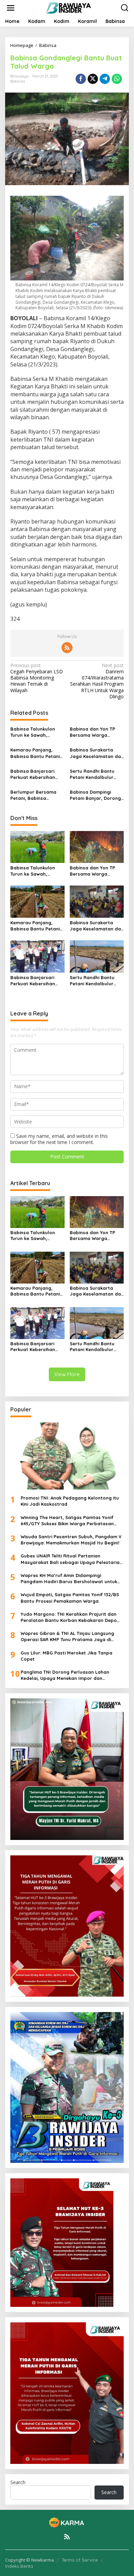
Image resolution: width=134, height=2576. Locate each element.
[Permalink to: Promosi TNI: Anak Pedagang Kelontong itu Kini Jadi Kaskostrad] (67, 1456)
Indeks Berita (19, 2566)
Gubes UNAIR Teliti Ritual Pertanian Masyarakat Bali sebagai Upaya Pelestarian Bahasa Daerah (71, 1559)
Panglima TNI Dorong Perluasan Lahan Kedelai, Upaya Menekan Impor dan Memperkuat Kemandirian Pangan (65, 1675)
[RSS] (67, 648)
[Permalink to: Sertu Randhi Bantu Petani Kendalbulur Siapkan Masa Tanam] (97, 956)
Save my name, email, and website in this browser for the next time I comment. (59, 1139)
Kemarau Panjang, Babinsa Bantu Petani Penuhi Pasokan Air (35, 753)
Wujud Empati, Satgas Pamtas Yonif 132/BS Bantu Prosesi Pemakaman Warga (70, 1598)
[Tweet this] (93, 79)
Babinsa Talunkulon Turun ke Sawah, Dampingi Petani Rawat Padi (37, 732)
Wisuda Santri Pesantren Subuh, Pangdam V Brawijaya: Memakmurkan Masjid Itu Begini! (71, 1540)
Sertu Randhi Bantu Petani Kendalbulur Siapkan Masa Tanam (94, 774)
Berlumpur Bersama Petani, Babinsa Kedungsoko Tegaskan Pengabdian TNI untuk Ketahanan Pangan (36, 795)
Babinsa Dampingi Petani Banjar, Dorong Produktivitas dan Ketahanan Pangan (95, 795)
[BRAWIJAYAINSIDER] (68, 7)
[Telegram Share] (105, 79)
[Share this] (81, 79)
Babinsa (18, 81)
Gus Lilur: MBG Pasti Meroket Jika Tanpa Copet (66, 1656)
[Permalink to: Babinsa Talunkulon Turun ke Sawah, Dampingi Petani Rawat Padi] (37, 846)
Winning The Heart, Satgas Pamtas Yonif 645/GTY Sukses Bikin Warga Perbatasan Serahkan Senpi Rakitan (67, 1521)
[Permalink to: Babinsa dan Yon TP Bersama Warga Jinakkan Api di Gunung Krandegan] (97, 846)
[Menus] (11, 8)
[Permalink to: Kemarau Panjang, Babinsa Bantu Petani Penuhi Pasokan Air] (37, 901)
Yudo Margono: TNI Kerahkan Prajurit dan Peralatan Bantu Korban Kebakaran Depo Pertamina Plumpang (69, 1617)
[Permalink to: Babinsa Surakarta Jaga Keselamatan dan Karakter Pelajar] (97, 901)
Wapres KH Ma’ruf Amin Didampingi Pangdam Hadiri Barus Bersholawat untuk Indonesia (69, 1579)
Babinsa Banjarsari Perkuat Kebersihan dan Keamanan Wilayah (33, 774)
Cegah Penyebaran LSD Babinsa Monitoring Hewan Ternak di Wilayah (37, 678)
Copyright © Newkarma (30, 2560)
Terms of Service (80, 2560)
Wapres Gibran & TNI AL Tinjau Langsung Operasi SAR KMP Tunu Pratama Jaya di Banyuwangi (67, 1636)
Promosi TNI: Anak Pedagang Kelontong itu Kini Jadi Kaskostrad (70, 1501)
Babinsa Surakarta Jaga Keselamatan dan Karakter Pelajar (97, 753)
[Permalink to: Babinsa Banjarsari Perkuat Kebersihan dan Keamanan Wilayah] (37, 956)
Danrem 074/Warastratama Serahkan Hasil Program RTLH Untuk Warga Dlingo (97, 681)
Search (18, 2482)
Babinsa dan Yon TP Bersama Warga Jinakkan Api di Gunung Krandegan (96, 732)
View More (67, 1374)
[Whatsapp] (117, 79)
